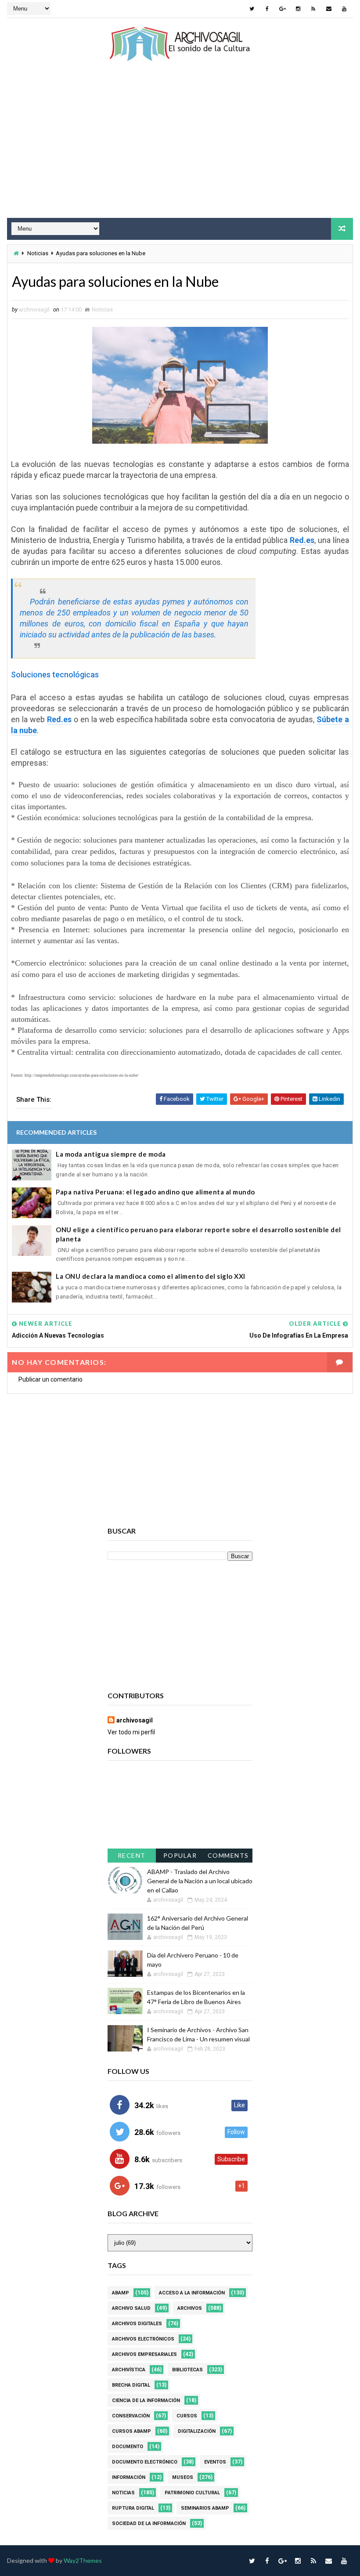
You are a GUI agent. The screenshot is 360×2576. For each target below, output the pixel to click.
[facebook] (267, 9)
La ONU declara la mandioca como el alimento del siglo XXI (151, 1276)
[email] (329, 9)
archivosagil (135, 1720)
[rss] (313, 9)
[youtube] (344, 9)
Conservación (131, 2416)
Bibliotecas (187, 2370)
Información (129, 2477)
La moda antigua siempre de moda (111, 1154)
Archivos (190, 2308)
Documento (128, 2447)
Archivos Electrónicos (143, 2339)
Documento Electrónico (145, 2462)
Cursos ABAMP (131, 2431)
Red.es (302, 540)
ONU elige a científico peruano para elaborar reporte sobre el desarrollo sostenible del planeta (198, 1234)
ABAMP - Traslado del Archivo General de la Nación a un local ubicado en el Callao (200, 1881)
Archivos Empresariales (144, 2354)
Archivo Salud (131, 2308)
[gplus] (283, 9)
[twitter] (252, 9)
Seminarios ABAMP (205, 2508)
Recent (132, 1855)
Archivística (129, 2370)
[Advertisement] (180, 148)
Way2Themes (83, 2560)
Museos (183, 2477)
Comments (228, 1855)
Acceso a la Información (192, 2293)
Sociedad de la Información (149, 2524)
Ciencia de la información (146, 2401)
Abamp (121, 2293)
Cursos (187, 2416)
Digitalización (197, 2431)
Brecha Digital (131, 2385)
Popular (180, 1855)
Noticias (38, 253)
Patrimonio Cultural (192, 2493)
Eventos (215, 2462)
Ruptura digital (133, 2508)
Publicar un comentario (50, 1379)
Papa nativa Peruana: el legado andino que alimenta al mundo (155, 1192)
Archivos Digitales (137, 2324)
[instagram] (298, 9)
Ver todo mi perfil (131, 1732)
